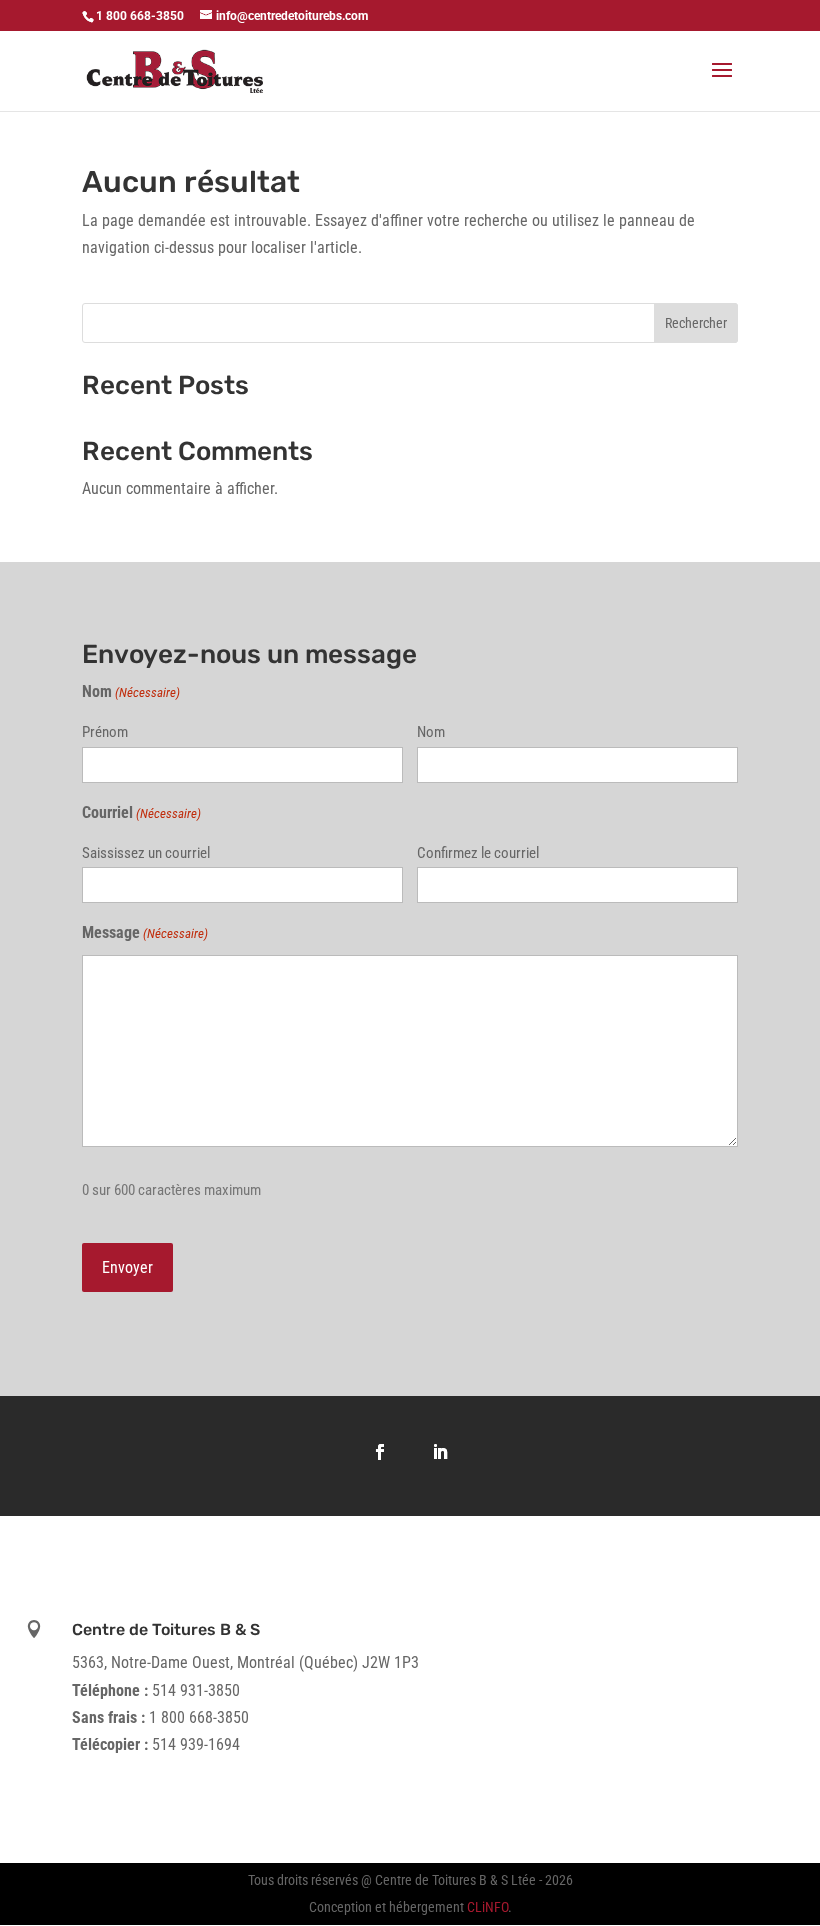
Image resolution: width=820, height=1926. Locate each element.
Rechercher (696, 323)
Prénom (105, 732)
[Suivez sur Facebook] (380, 1452)
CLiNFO (487, 1907)
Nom (431, 732)
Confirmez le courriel (478, 853)
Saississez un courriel (146, 853)
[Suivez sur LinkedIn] (440, 1452)
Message (145, 932)
